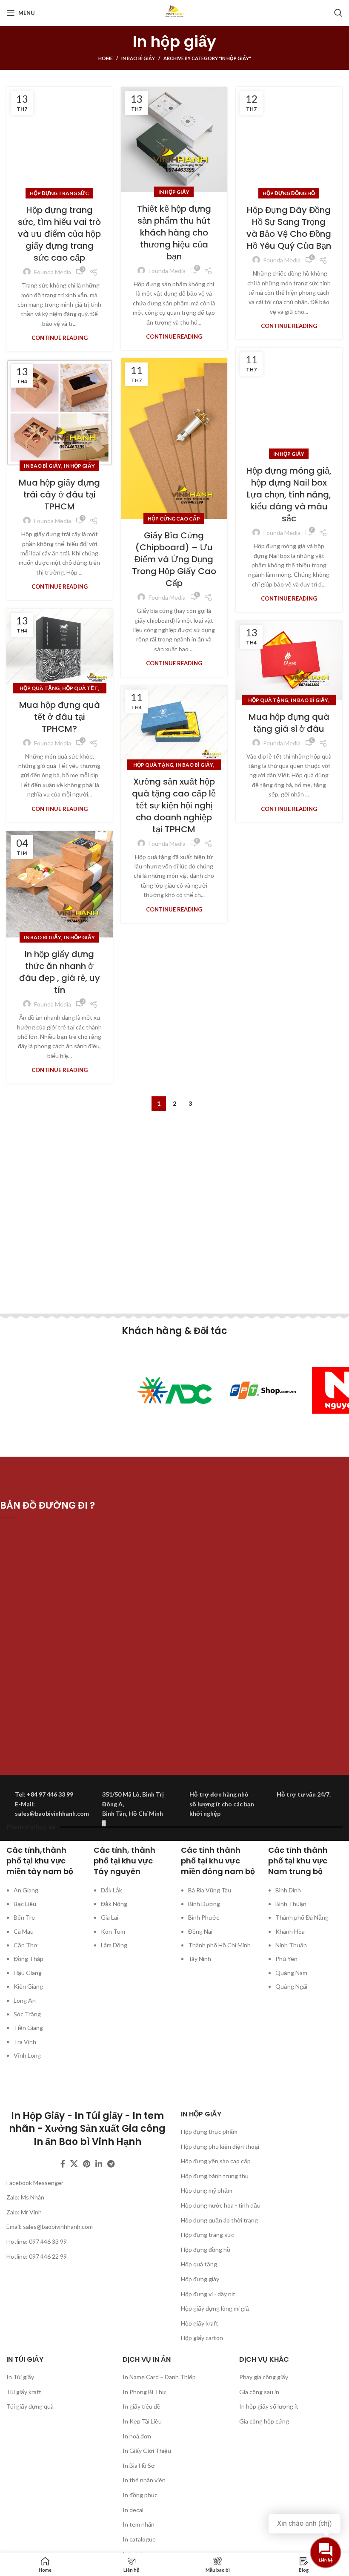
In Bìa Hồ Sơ (139, 2465)
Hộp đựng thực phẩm (209, 2132)
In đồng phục (140, 2495)
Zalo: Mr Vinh (24, 2212)
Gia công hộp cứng (264, 2421)
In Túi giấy (20, 2377)
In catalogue (139, 2539)
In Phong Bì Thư (144, 2392)
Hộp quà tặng (40, 688)
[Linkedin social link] (99, 2164)
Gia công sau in (259, 2392)
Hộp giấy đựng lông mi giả (215, 2308)
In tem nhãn (139, 2524)
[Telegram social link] (111, 2164)
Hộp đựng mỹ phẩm (207, 2190)
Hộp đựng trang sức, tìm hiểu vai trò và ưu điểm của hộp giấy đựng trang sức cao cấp (59, 234)
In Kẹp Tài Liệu (142, 2421)
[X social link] (74, 2164)
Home (106, 58)
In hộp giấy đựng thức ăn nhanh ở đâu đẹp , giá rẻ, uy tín (60, 972)
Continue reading (60, 338)
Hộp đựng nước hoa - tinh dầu (221, 2205)
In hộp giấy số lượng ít (269, 2406)
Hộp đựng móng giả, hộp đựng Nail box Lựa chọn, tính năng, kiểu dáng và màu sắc (289, 494)
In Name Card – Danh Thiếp (159, 2377)
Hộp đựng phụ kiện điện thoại (220, 2146)
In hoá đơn (137, 2436)
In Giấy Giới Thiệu (147, 2451)
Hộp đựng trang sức (59, 193)
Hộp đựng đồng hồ (289, 193)
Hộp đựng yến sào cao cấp (216, 2161)
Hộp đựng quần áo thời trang (219, 2220)
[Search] (338, 13)
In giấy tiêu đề (142, 2406)
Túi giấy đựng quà (30, 2406)
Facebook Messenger (35, 2183)
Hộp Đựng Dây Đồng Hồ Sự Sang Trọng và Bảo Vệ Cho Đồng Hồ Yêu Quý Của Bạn (289, 228)
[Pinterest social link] (87, 2164)
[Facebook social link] (63, 2164)
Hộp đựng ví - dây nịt (208, 2294)
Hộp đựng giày (200, 2279)
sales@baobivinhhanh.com (58, 2227)
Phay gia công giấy (264, 2377)
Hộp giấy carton (202, 2338)
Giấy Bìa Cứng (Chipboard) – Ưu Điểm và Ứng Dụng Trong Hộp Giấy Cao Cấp (174, 559)
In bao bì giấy (138, 58)
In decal (133, 2510)
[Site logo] (174, 12)
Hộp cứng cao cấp (174, 519)
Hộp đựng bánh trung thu (215, 2176)
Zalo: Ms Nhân (25, 2197)
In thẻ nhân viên (144, 2480)
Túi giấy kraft (24, 2392)
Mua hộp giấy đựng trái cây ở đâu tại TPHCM (59, 494)
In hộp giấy (174, 192)
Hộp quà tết (80, 688)
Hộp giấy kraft (200, 2323)
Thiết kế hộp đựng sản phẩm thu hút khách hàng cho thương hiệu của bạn (174, 233)
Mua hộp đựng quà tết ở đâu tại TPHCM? (60, 717)
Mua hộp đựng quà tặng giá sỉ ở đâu (289, 723)
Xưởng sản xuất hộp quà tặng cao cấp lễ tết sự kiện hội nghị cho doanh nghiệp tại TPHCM (174, 805)
